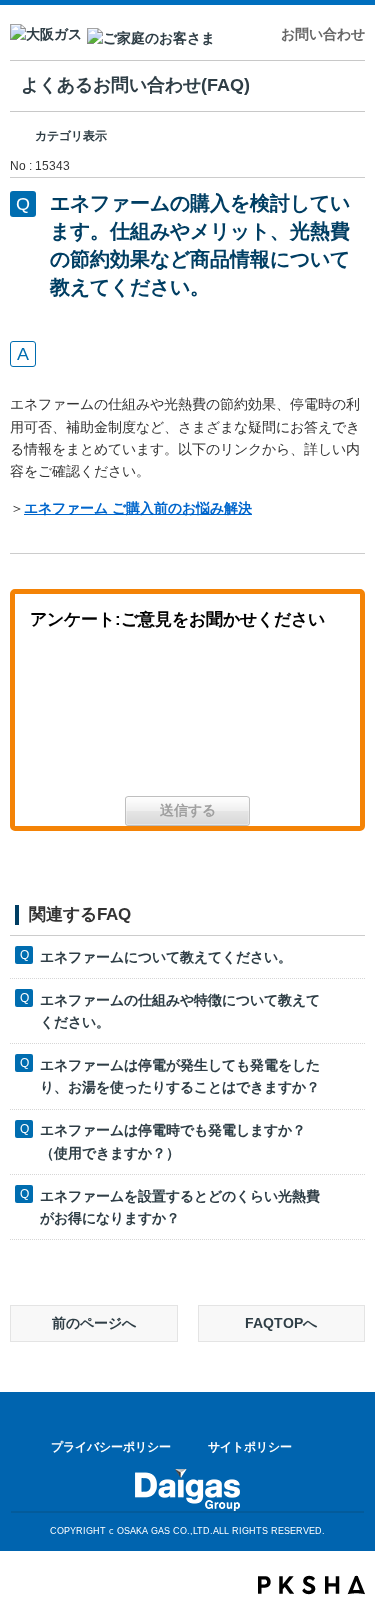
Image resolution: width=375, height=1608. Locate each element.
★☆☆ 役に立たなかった (291, 720)
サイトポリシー (250, 1447)
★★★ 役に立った (84, 720)
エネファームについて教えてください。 (166, 957)
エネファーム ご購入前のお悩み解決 (138, 508)
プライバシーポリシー (111, 1447)
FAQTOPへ (281, 1323)
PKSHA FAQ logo (311, 1585)
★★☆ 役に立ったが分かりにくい (188, 720)
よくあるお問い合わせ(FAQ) (135, 85)
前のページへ (94, 1323)
